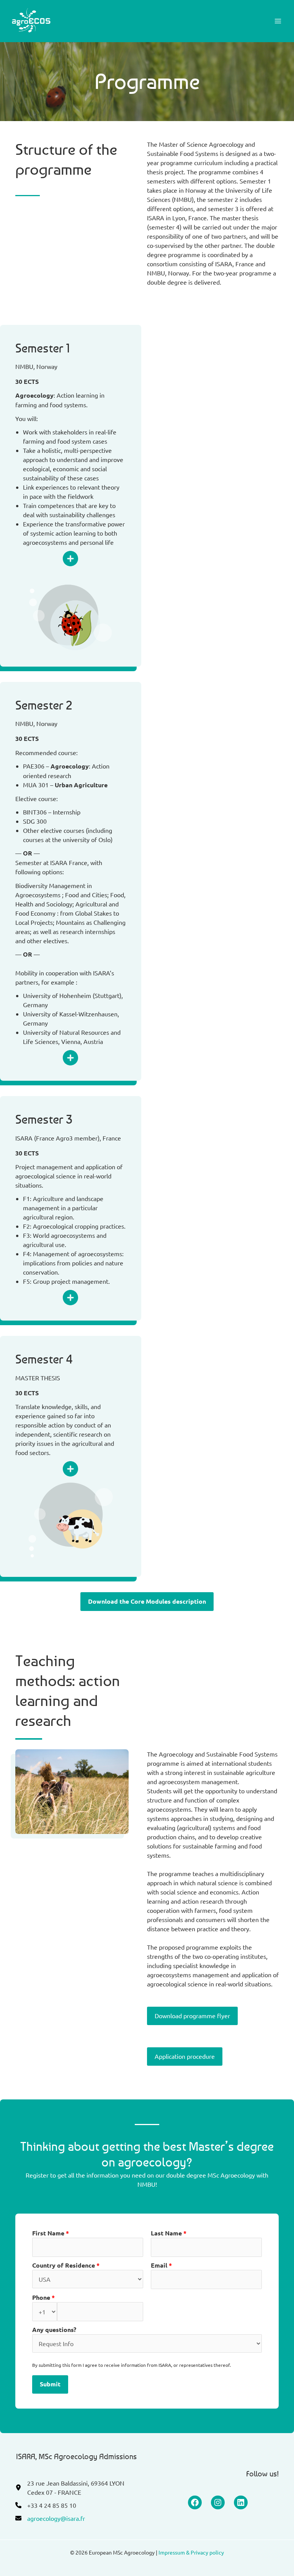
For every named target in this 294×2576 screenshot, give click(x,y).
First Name (51, 2233)
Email (161, 2265)
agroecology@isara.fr (56, 2518)
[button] (147, 1602)
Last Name (169, 2233)
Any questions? (54, 2329)
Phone (43, 2297)
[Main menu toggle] (278, 21)
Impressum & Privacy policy (191, 2552)
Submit (50, 2384)
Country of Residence (66, 2265)
